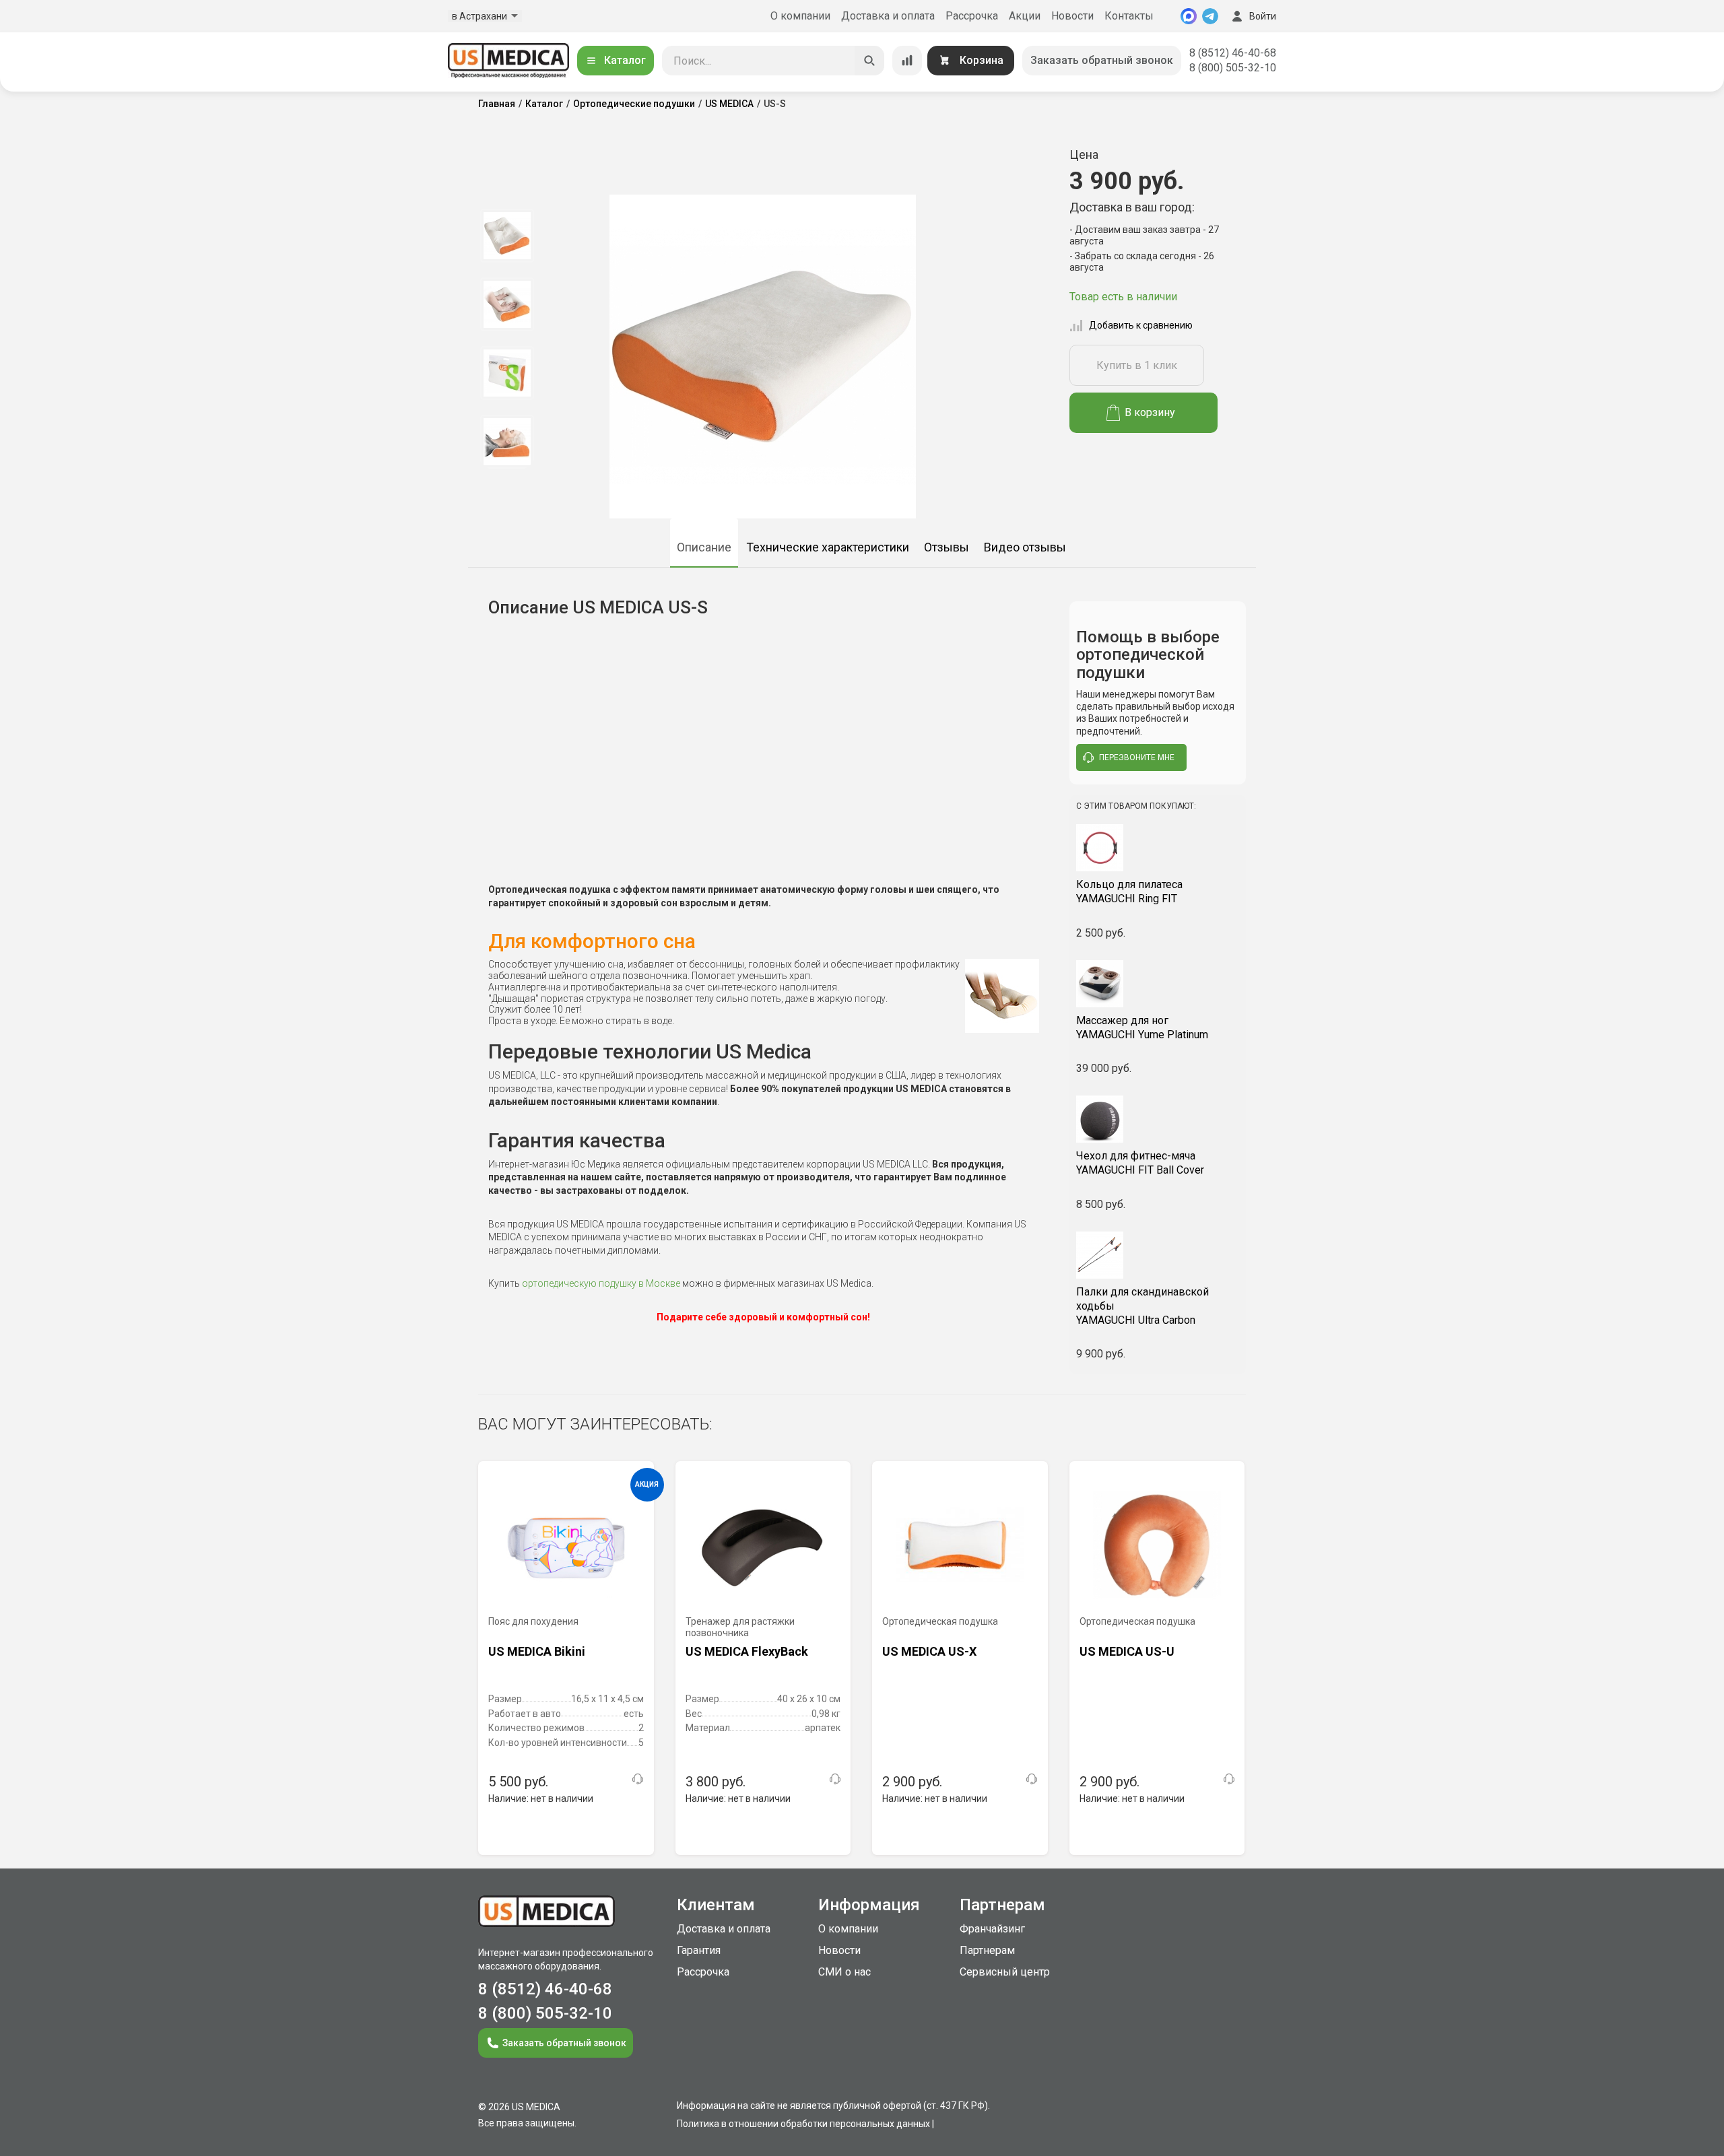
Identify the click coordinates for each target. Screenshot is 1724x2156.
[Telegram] (1210, 16)
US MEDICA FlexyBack (747, 1651)
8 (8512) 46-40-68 (1233, 53)
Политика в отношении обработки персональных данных (803, 2124)
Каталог (625, 60)
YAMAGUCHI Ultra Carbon (1142, 1306)
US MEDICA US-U (1127, 1651)
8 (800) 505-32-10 (1233, 68)
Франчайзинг (992, 1929)
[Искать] (869, 61)
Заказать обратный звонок (1102, 60)
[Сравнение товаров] (907, 61)
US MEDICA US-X (929, 1651)
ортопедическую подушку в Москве (601, 1283)
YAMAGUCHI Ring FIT (1129, 891)
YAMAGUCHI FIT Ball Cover (1140, 1163)
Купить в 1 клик (1137, 365)
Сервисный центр (1005, 1972)
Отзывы (947, 547)
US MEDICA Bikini (537, 1651)
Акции (1025, 16)
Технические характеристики (828, 547)
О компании (800, 16)
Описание (704, 547)
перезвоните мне (1137, 757)
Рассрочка (972, 16)
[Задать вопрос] (638, 1779)
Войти (1263, 16)
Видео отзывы (1025, 547)
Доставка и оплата (888, 16)
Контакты (1129, 16)
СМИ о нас (844, 1972)
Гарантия (699, 1950)
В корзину (1150, 412)
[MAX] (1189, 16)
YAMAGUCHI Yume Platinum (1142, 1028)
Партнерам (987, 1950)
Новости (1072, 16)
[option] (507, 236)
